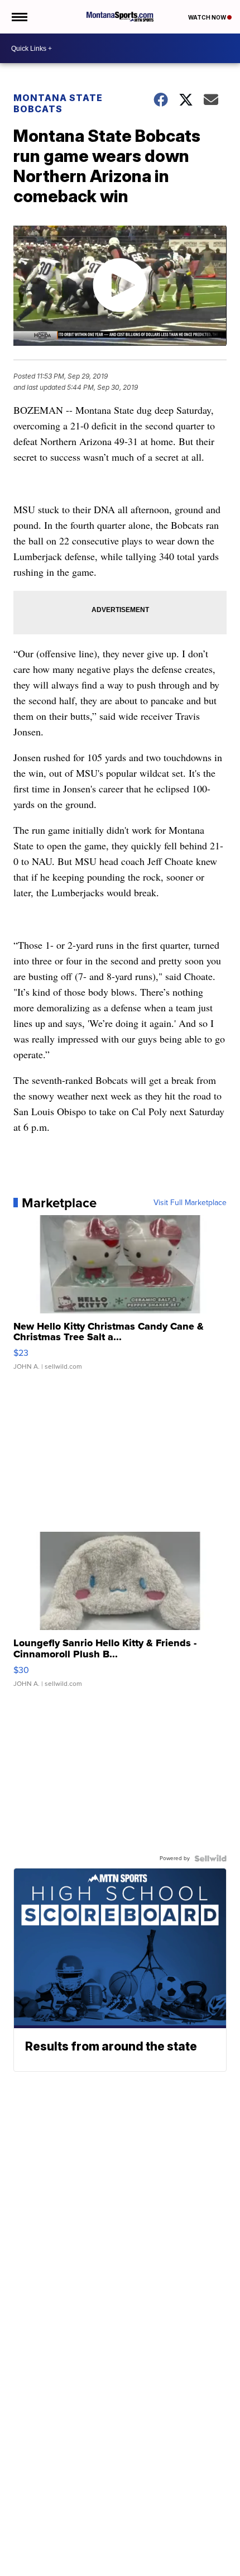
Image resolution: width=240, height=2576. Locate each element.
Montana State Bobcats (58, 103)
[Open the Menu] (19, 17)
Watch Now (208, 17)
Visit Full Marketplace (190, 1203)
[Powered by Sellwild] (210, 1858)
